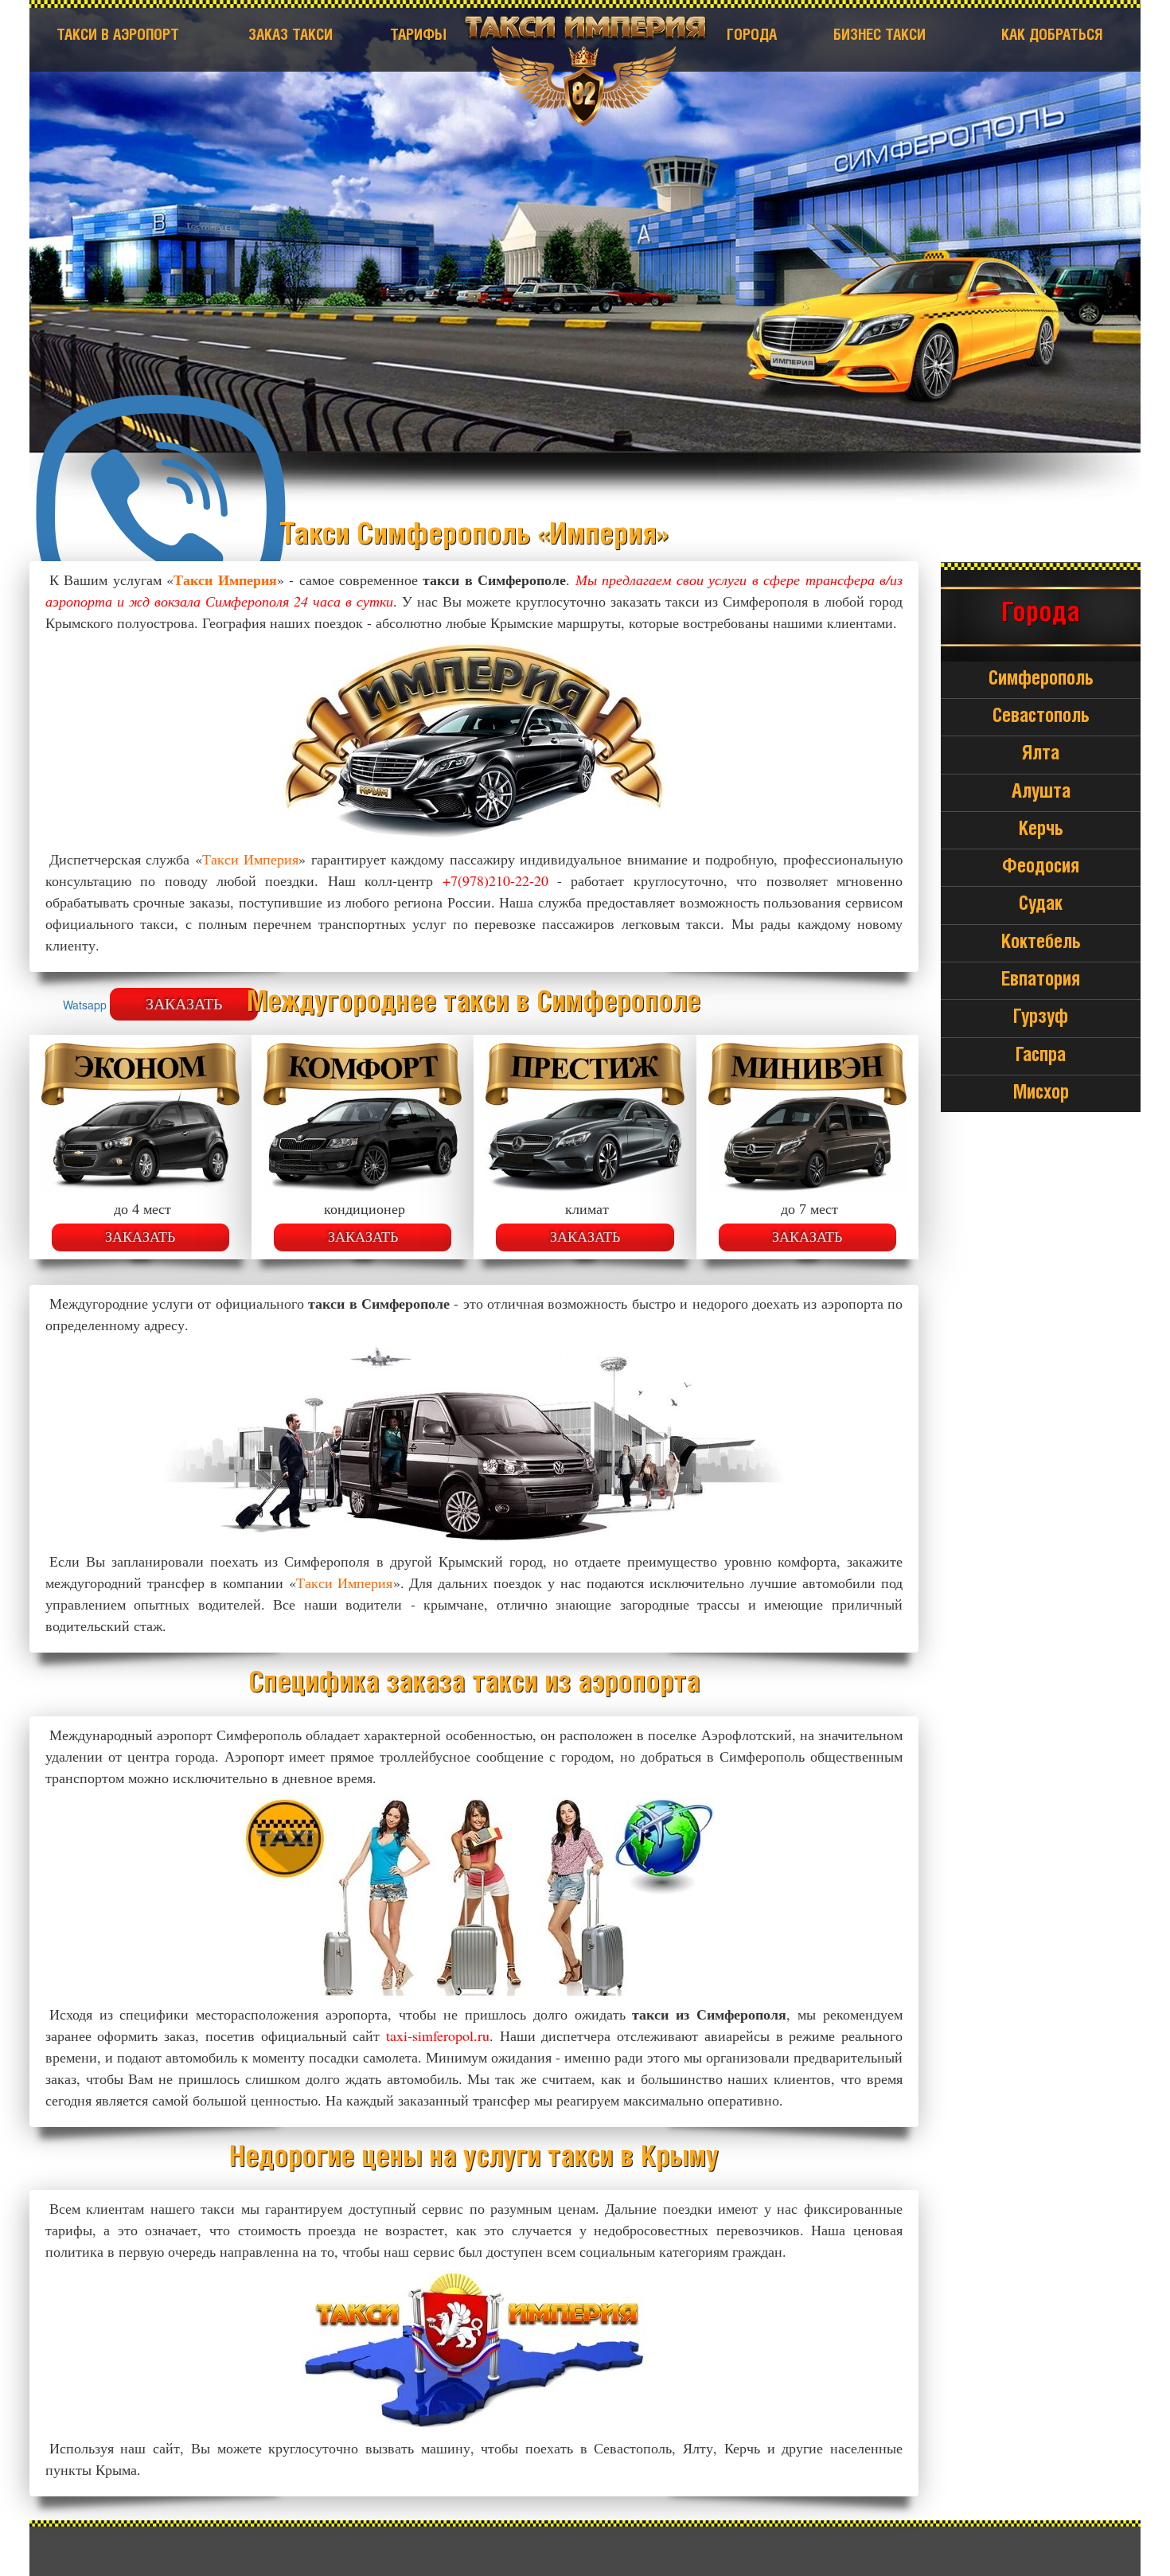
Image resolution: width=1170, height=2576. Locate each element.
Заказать (140, 1237)
